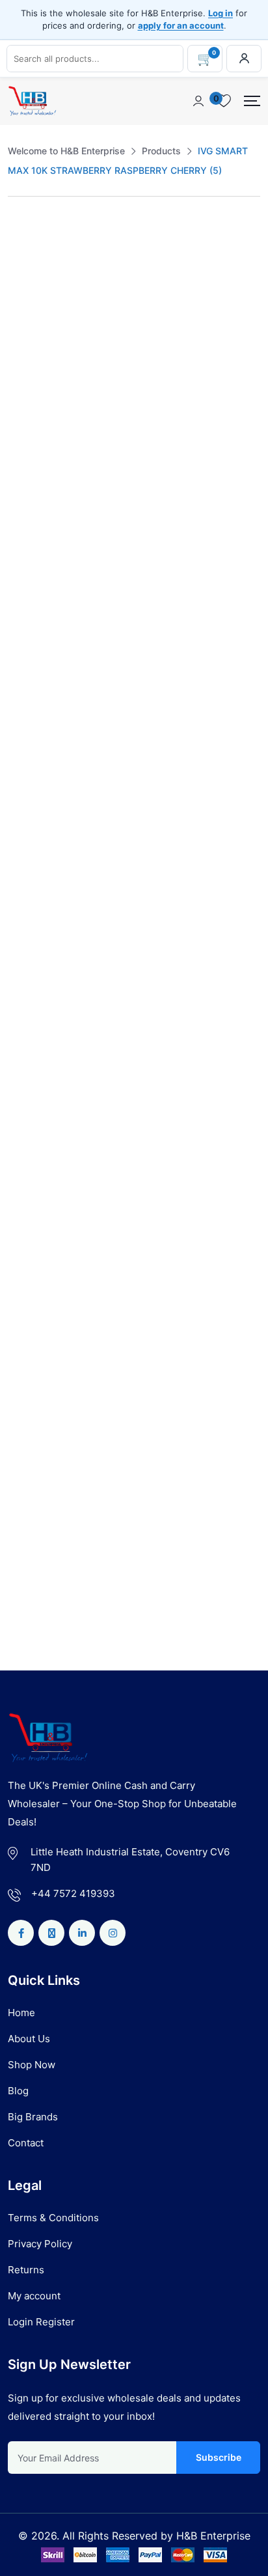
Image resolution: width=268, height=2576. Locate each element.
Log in (221, 13)
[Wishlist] (49, 1394)
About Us (29, 2039)
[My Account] (244, 59)
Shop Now (32, 2065)
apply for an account (181, 25)
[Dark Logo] (32, 101)
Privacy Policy (40, 2244)
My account (34, 2296)
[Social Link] (21, 1933)
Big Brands (33, 2117)
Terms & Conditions (53, 2218)
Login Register (41, 2322)
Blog (18, 2091)
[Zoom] (243, 253)
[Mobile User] (198, 101)
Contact (26, 2143)
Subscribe (218, 2457)
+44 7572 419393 (73, 1893)
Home (21, 2013)
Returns (26, 2270)
